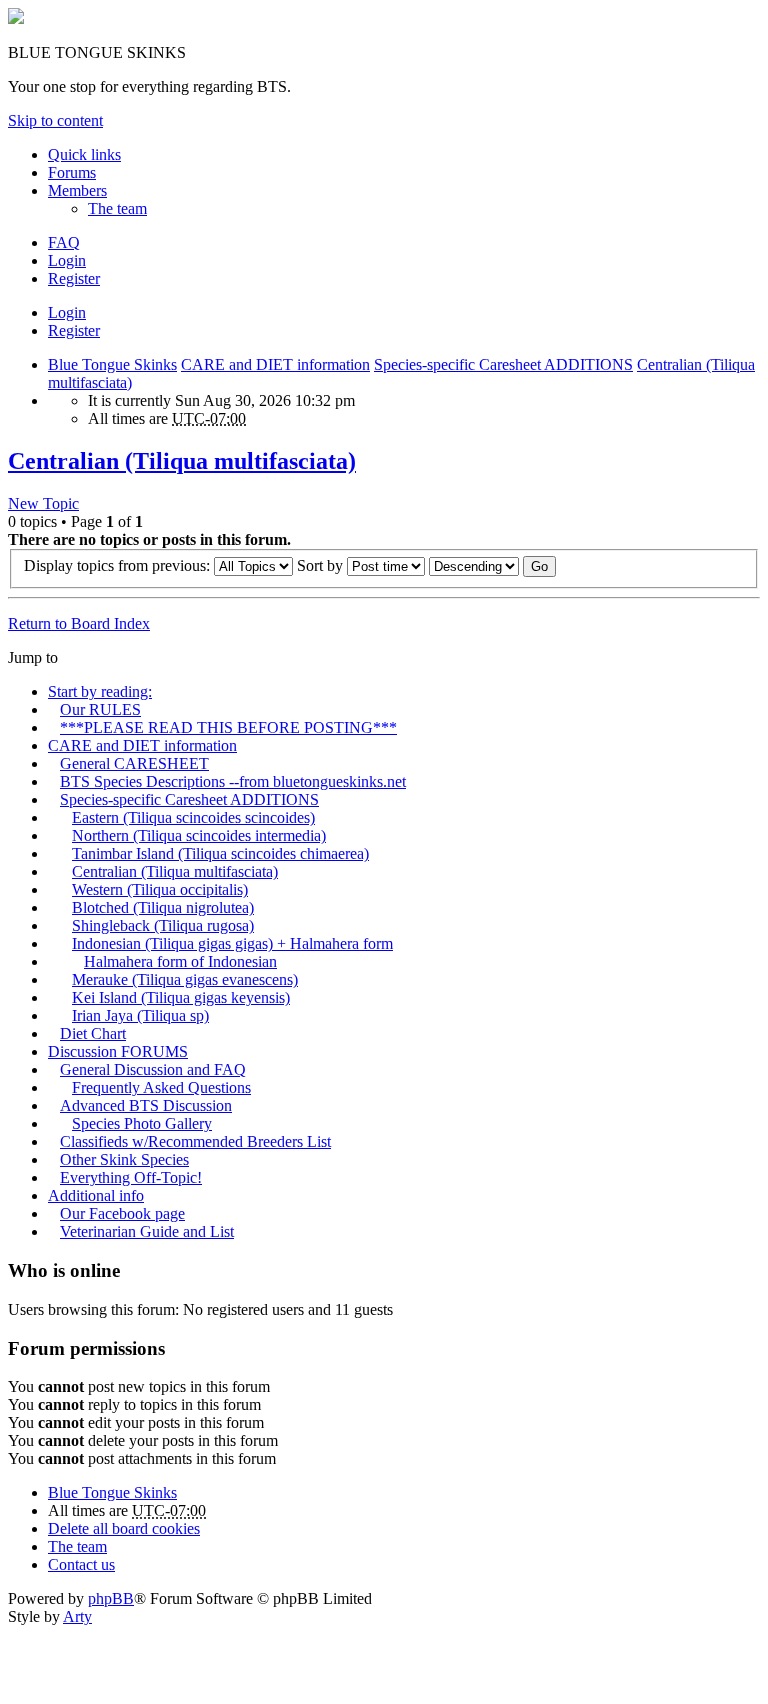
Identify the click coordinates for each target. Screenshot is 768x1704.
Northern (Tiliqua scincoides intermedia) (199, 835)
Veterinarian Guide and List (147, 1231)
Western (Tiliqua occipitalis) (160, 889)
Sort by (322, 565)
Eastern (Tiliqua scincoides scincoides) (193, 817)
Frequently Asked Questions (161, 1087)
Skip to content (55, 120)
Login (67, 312)
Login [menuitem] (67, 260)
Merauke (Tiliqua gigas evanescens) (185, 979)
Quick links (84, 154)
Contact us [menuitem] (81, 1564)
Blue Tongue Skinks (112, 1492)
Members (77, 190)
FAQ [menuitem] (64, 242)
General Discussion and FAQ (153, 1069)
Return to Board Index (79, 623)
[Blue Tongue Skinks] (16, 18)
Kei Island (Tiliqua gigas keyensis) (181, 997)
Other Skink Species (124, 1159)
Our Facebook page (122, 1213)
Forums (72, 172)
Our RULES (100, 709)
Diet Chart (93, 1033)
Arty (77, 1616)
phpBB (111, 1598)
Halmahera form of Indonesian (180, 961)
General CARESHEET (134, 763)
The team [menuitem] (117, 208)
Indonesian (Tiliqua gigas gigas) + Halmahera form (232, 943)
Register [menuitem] (74, 278)
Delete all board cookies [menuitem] (124, 1528)
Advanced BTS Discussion (146, 1105)
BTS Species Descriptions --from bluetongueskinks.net (233, 781)
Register (74, 330)
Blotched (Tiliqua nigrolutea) (163, 907)
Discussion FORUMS (118, 1051)
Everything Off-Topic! (131, 1177)
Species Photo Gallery (142, 1123)
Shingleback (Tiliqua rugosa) (163, 925)
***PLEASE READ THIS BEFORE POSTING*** (228, 727)
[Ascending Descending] (474, 565)
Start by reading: (100, 691)
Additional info (96, 1195)
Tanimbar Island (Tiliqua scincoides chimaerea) (220, 853)
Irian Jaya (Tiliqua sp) (140, 1015)
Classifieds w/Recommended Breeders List (195, 1141)
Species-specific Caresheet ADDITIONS (189, 799)
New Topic (43, 503)
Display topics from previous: (119, 565)
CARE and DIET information (142, 745)
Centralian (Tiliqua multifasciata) (182, 461)
